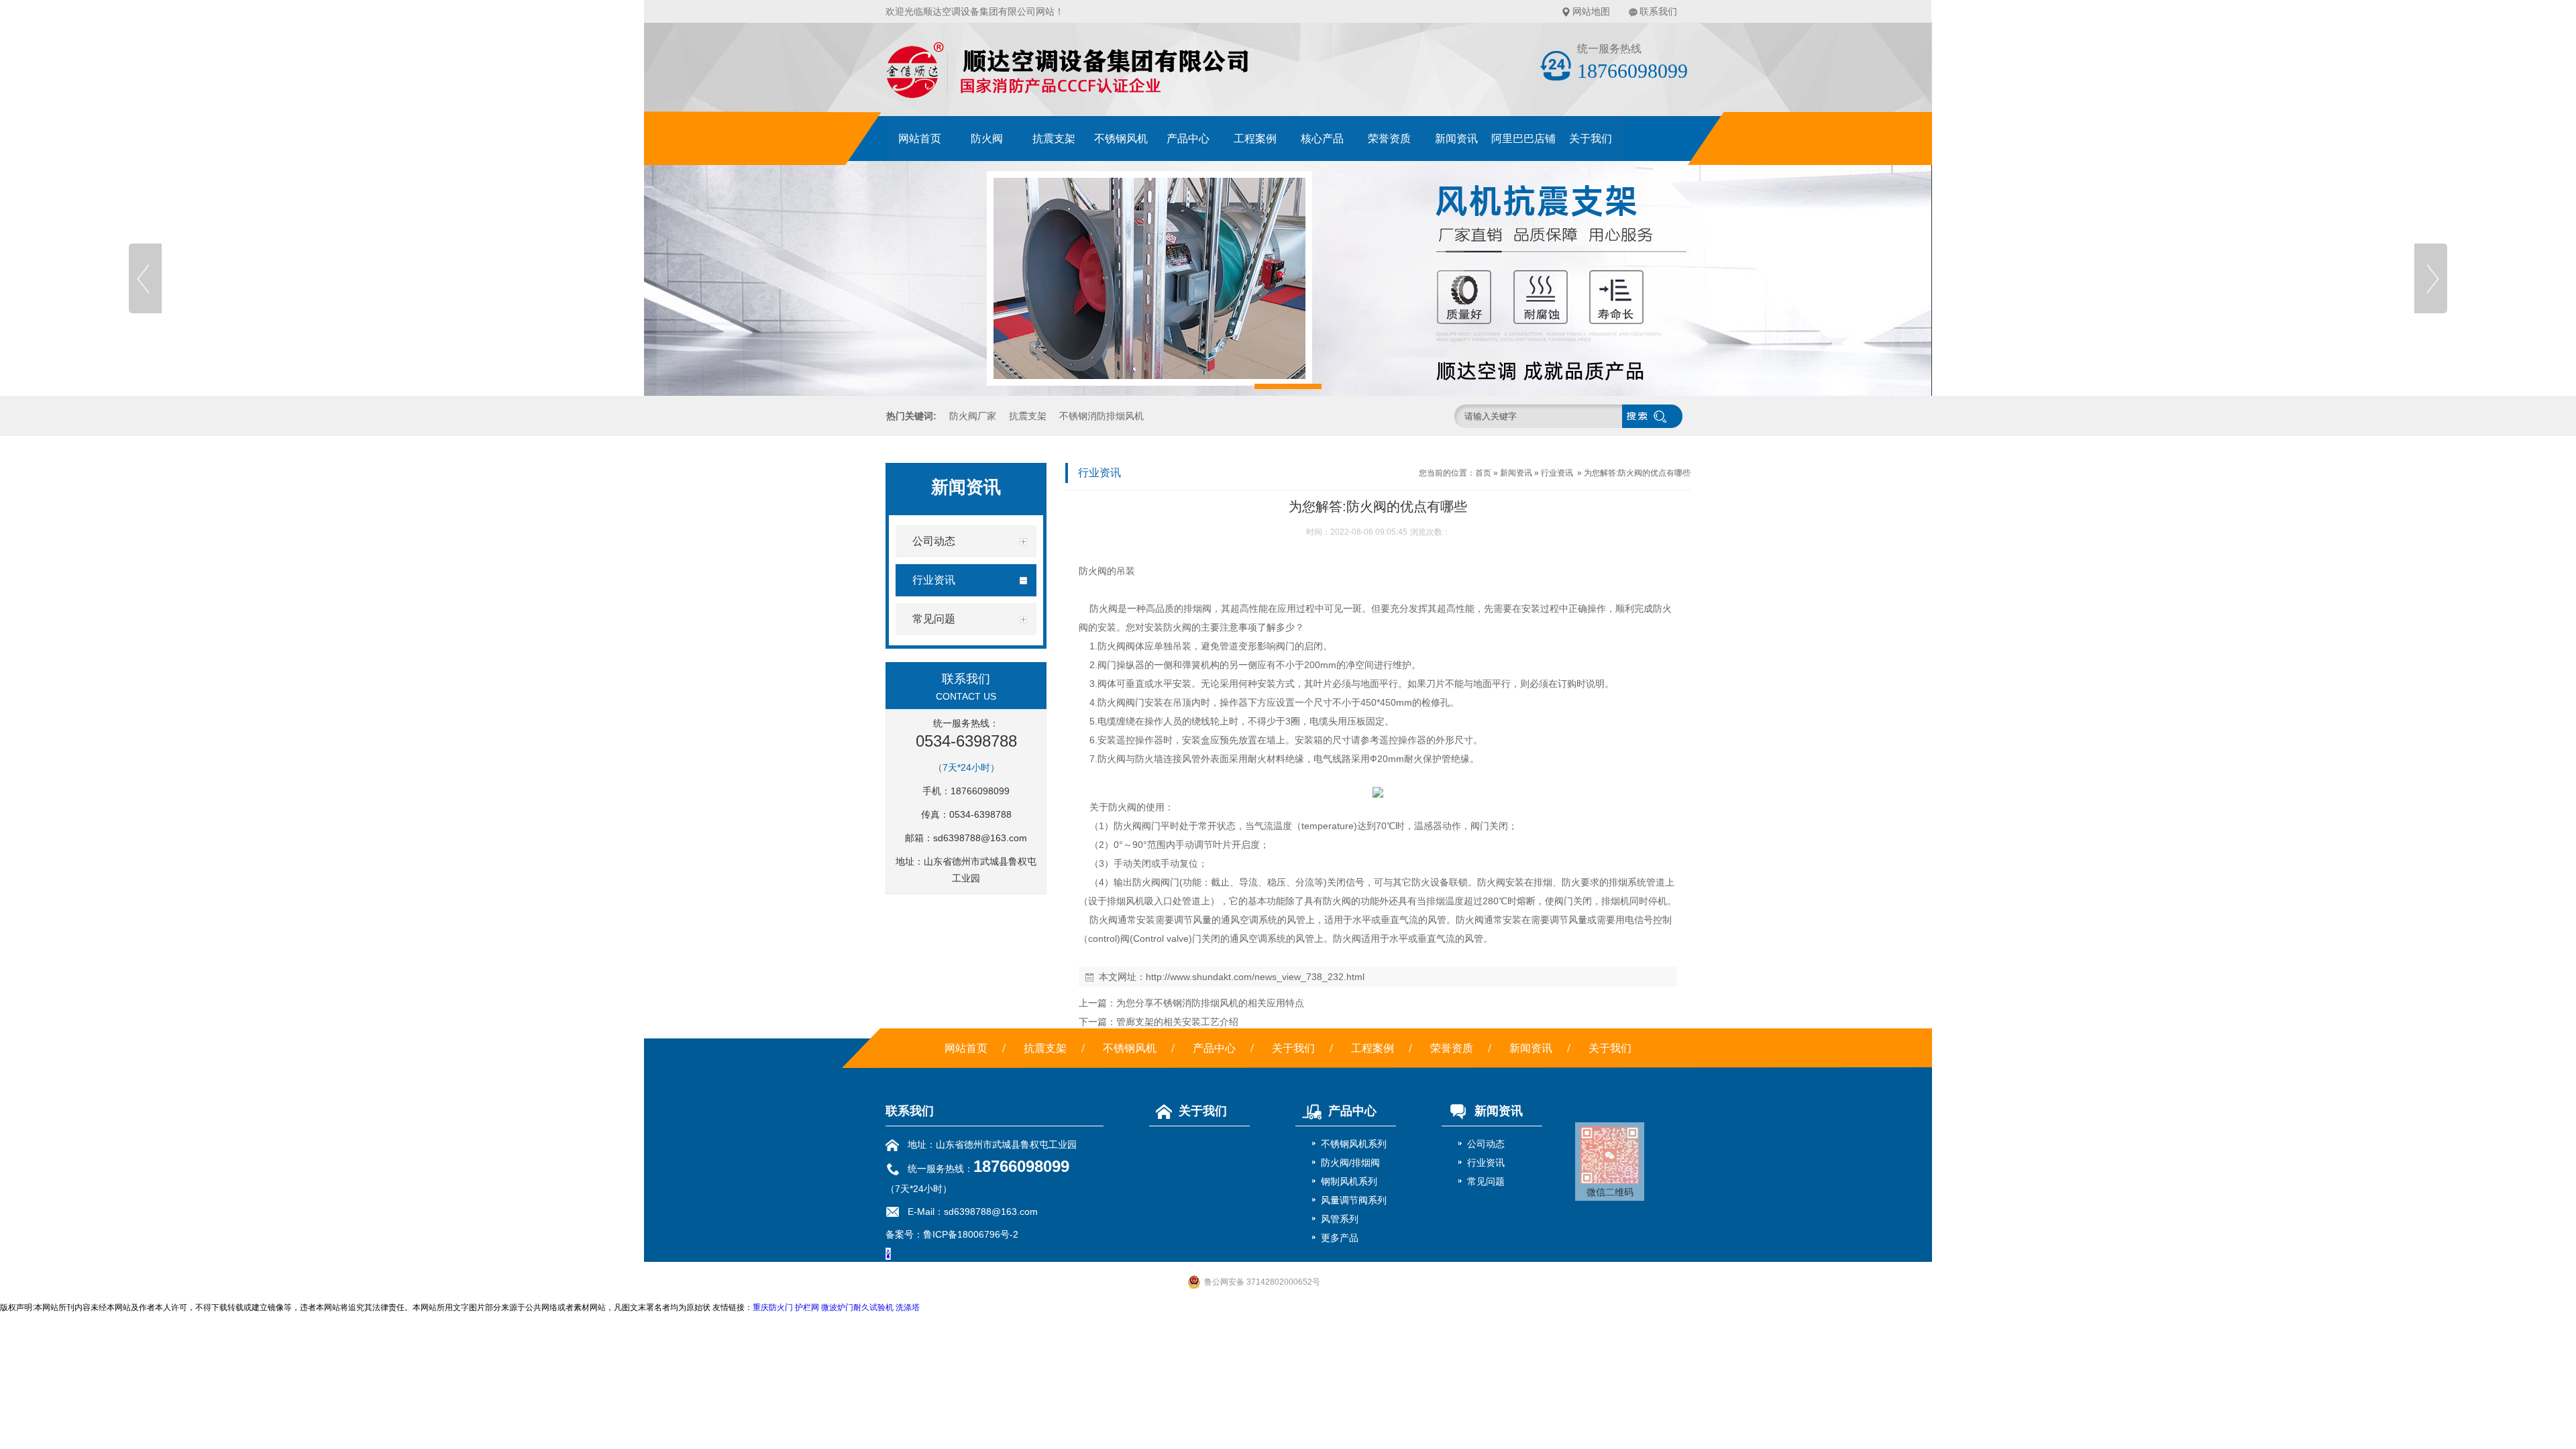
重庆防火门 (773, 1307)
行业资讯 (1557, 473)
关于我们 (1591, 139)
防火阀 (987, 139)
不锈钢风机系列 (1354, 1144)
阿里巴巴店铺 (1523, 139)
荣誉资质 (1389, 139)
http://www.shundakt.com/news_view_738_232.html (1255, 977)
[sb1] (1288, 278)
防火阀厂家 (973, 416)
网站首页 (920, 139)
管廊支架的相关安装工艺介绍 (1177, 1022)
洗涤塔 (908, 1307)
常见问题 (1486, 1181)
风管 (1191, 759)
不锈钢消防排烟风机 (1102, 416)
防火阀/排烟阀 (1350, 1163)
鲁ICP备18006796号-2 (971, 1234)
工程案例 (1255, 139)
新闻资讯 (1456, 139)
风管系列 (1340, 1219)
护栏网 (807, 1307)
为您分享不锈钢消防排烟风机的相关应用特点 (1210, 1003)
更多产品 (1340, 1238)
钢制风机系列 (1349, 1181)
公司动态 (1486, 1144)
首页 (1483, 473)
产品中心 (1188, 139)
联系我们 (1658, 11)
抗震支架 (1054, 139)
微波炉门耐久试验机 (857, 1307)
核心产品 (1322, 139)
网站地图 (1591, 11)
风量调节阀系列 (1354, 1200)
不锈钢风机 (1121, 139)
